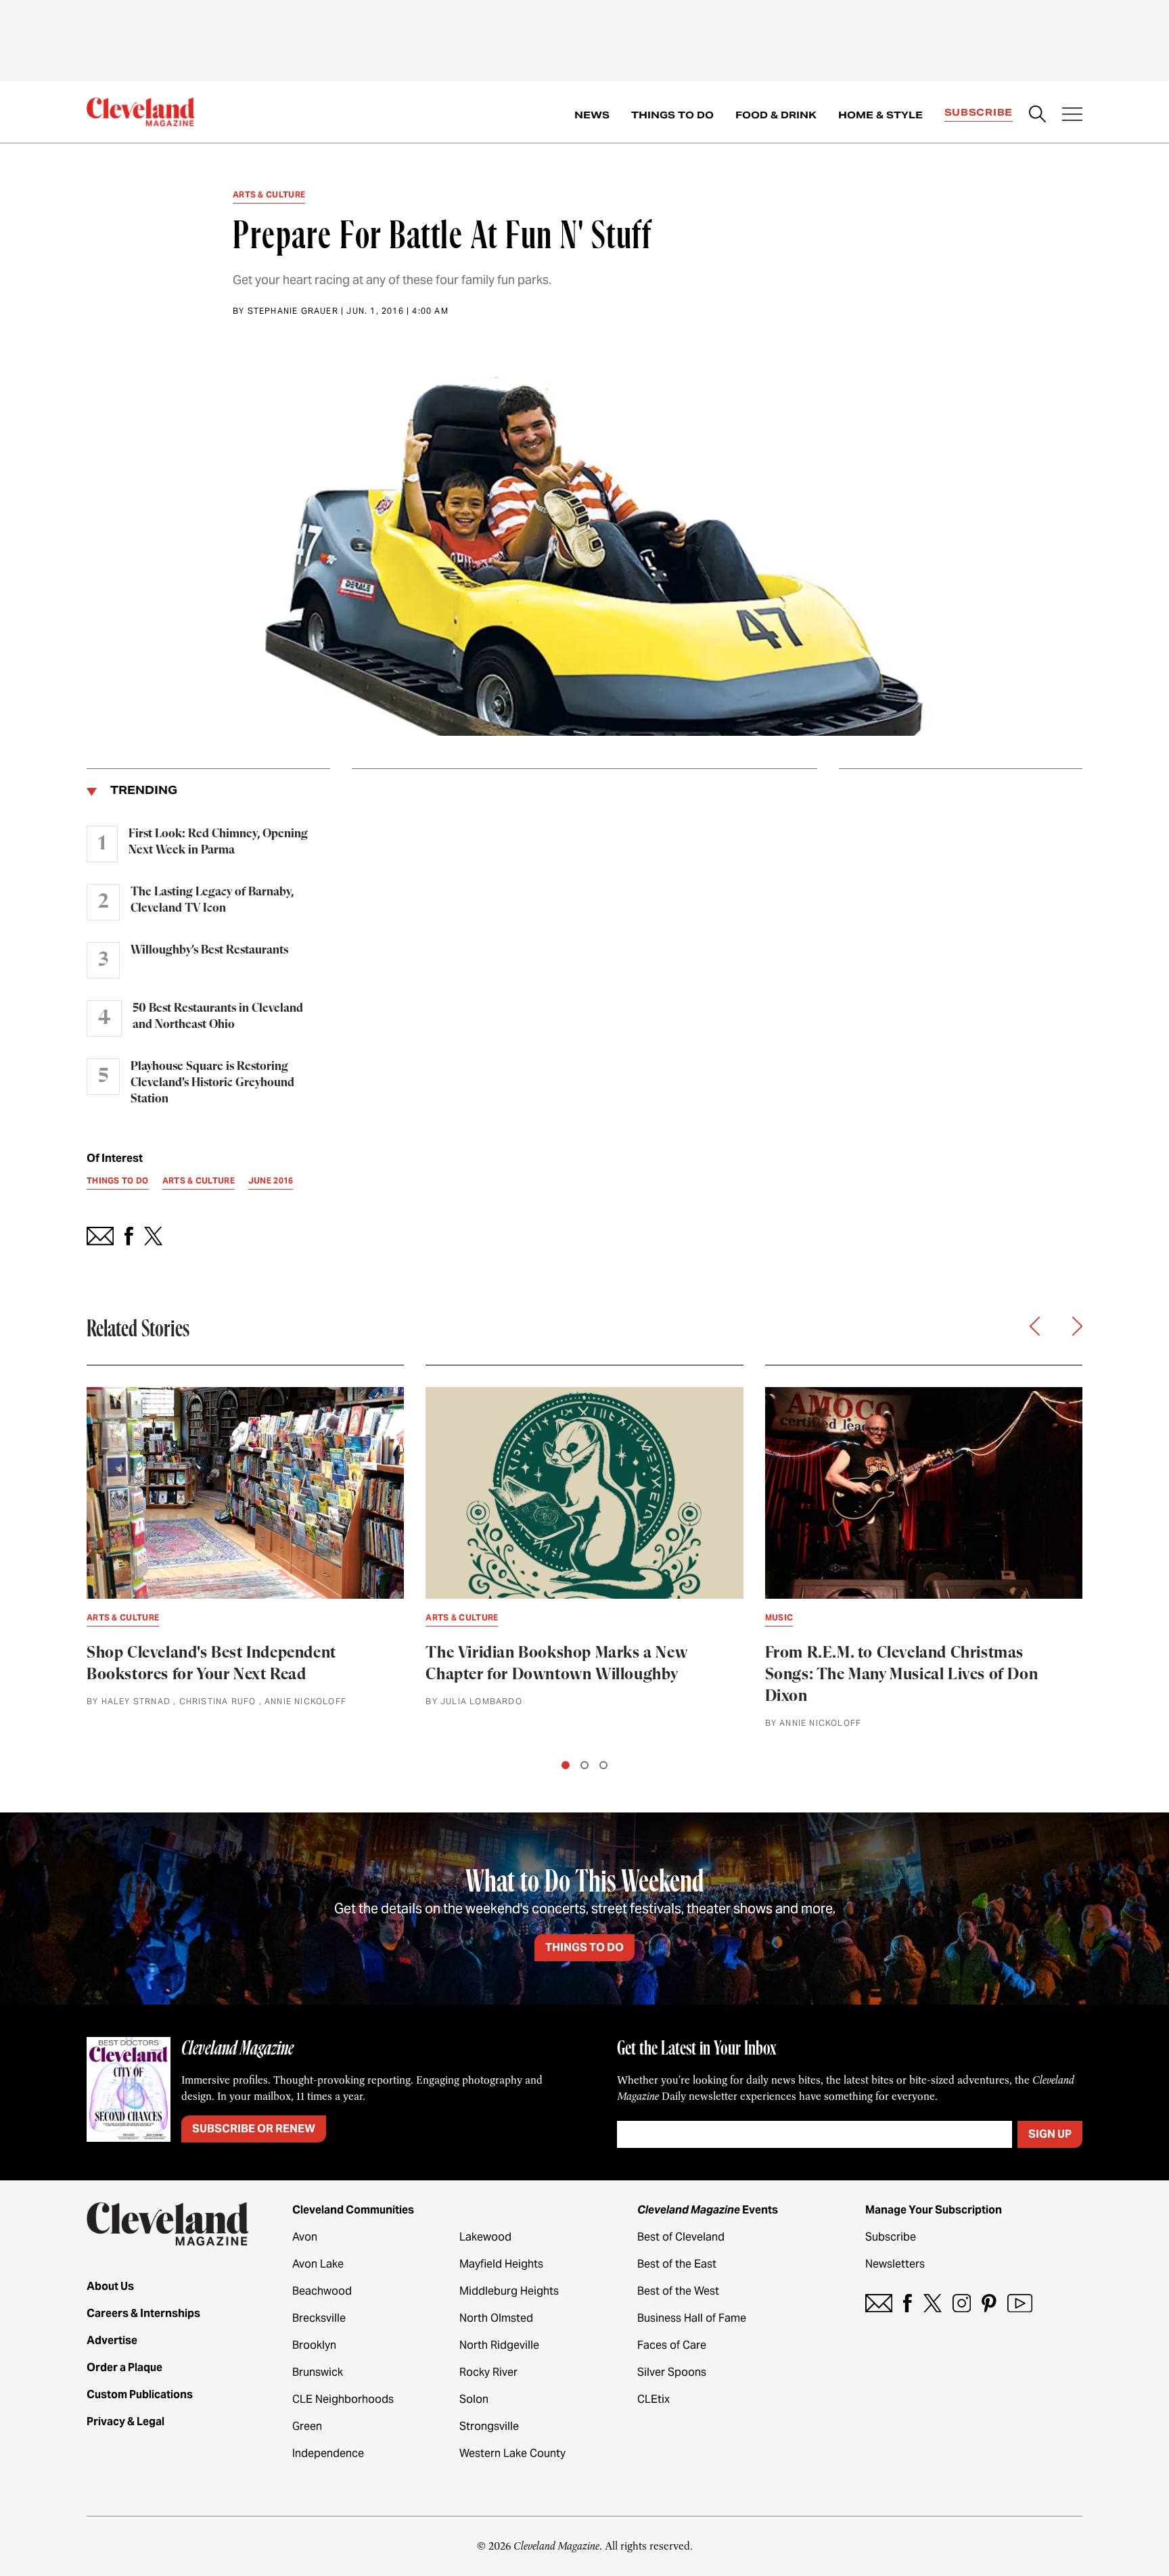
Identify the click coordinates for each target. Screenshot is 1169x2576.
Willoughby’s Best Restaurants (209, 950)
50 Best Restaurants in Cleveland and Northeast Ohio (218, 1016)
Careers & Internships (143, 2313)
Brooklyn (314, 2345)
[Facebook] (908, 2303)
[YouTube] (1020, 2303)
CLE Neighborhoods (343, 2399)
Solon (474, 2399)
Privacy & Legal (125, 2421)
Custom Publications (140, 2394)
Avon (305, 2237)
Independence (328, 2453)
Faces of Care (672, 2345)
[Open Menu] (1072, 116)
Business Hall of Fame (692, 2318)
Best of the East (677, 2264)
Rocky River (488, 2372)
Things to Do (672, 115)
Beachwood (322, 2291)
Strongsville (489, 2426)
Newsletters (895, 2264)
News (592, 115)
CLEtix (654, 2399)
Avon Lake (318, 2264)
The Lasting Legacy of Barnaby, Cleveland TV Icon (212, 900)
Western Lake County (512, 2453)
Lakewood (485, 2237)
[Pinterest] (989, 2303)
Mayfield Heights (501, 2264)
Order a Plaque (124, 2367)
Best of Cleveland (681, 2237)
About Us (110, 2286)
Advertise (112, 2340)
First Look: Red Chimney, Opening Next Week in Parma (218, 842)
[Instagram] (962, 2303)
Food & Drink (776, 115)
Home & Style (880, 115)
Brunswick (318, 2372)
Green (307, 2426)
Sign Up (1050, 2134)
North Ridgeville (499, 2345)
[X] (933, 2303)
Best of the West (678, 2291)
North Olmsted (496, 2318)
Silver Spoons (672, 2372)
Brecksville (319, 2318)
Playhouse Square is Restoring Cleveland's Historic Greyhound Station (212, 1083)
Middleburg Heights (509, 2291)
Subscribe (979, 112)
